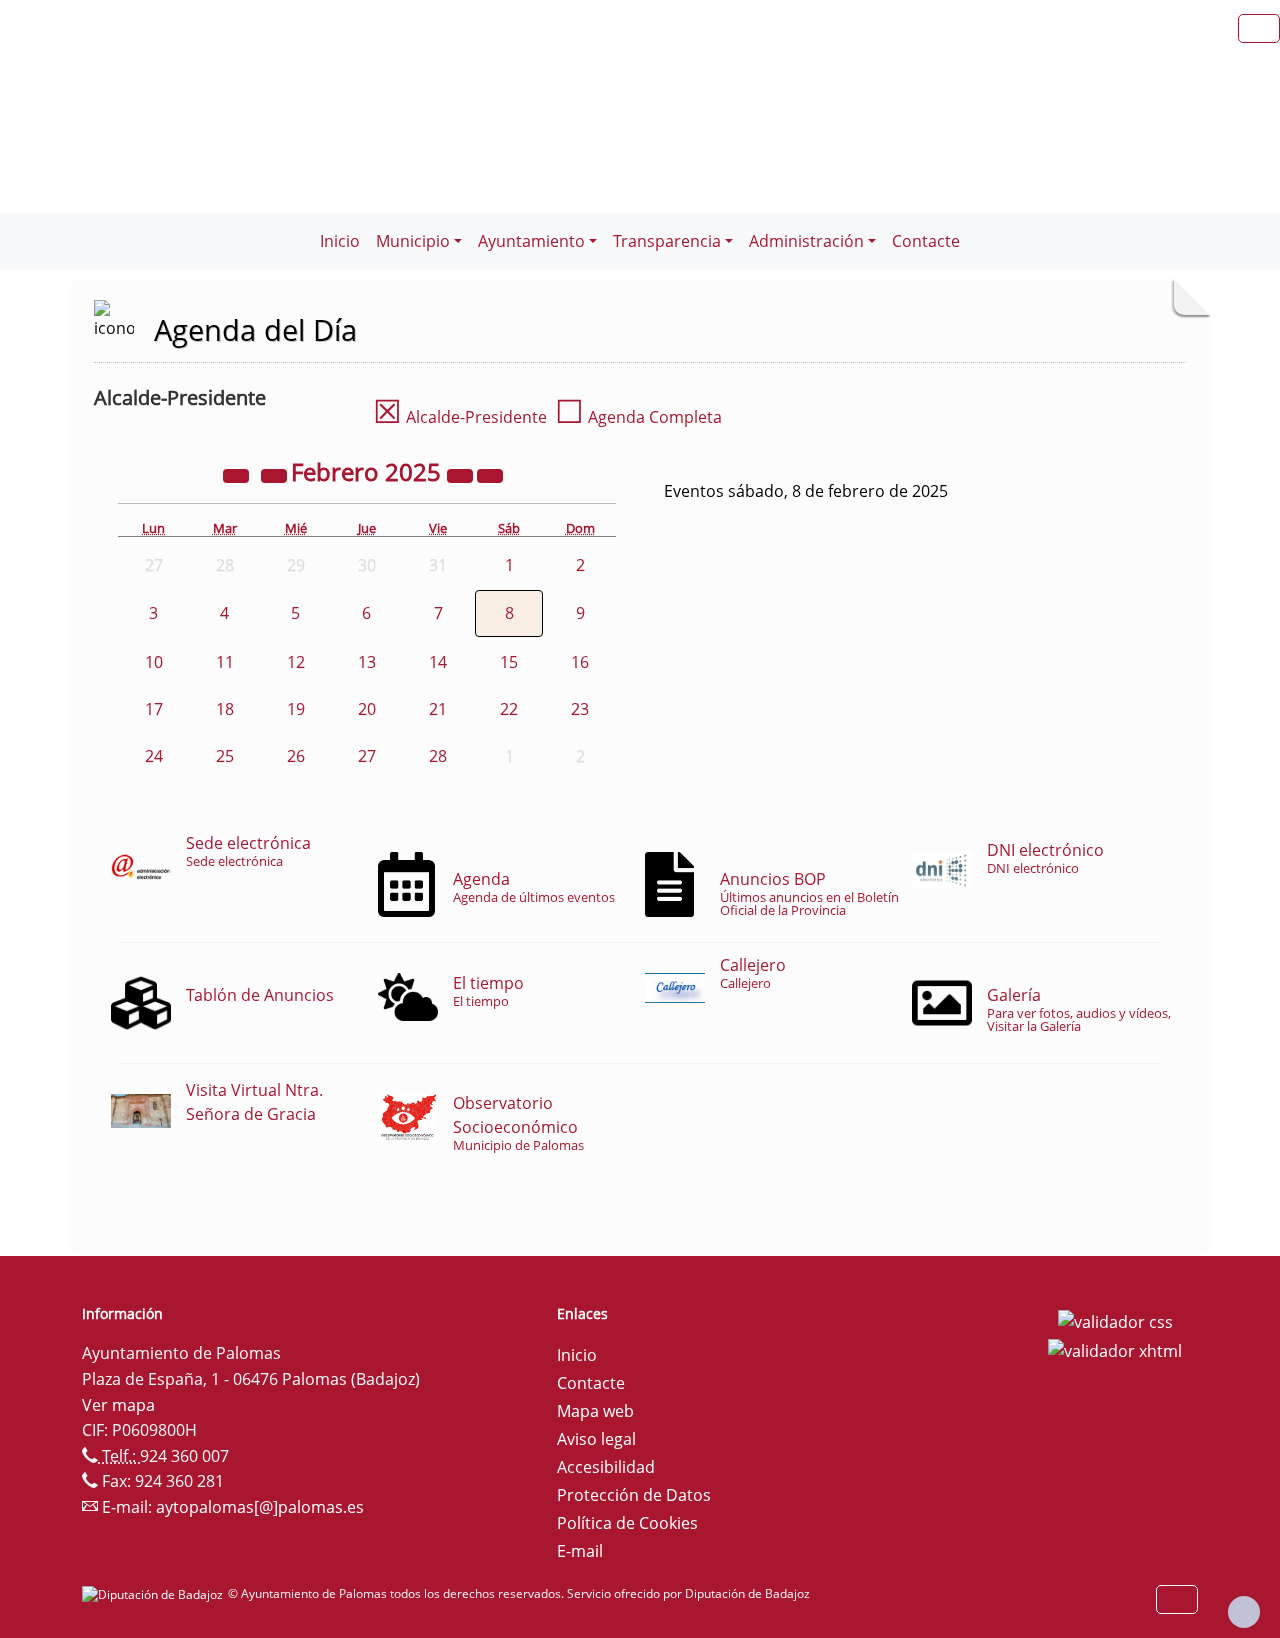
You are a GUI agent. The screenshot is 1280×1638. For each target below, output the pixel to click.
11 (225, 662)
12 (296, 662)
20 (367, 709)
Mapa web (595, 1411)
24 (154, 756)
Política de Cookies (627, 1523)
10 (154, 662)
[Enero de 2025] (276, 475)
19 (296, 709)
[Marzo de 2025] (490, 475)
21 (438, 709)
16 (580, 662)
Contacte (926, 241)
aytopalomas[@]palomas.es (260, 1507)
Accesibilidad (606, 1467)
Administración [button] (806, 241)
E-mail (580, 1551)
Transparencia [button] (667, 241)
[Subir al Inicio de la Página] (1244, 1612)
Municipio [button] (413, 241)
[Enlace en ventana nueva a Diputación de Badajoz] (155, 1593)
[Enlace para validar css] (1115, 1320)
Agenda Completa (638, 417)
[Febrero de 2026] (462, 475)
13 (367, 662)
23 (580, 709)
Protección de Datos (634, 1495)
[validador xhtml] (1115, 1350)
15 (509, 662)
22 (509, 709)
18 (225, 709)
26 (296, 756)
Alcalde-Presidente (460, 417)
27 (367, 756)
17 (154, 709)
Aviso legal (596, 1439)
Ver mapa (118, 1405)
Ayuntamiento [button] (531, 241)
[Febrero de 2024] (238, 475)
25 (225, 756)
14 (438, 662)
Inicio (340, 241)
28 (438, 756)
